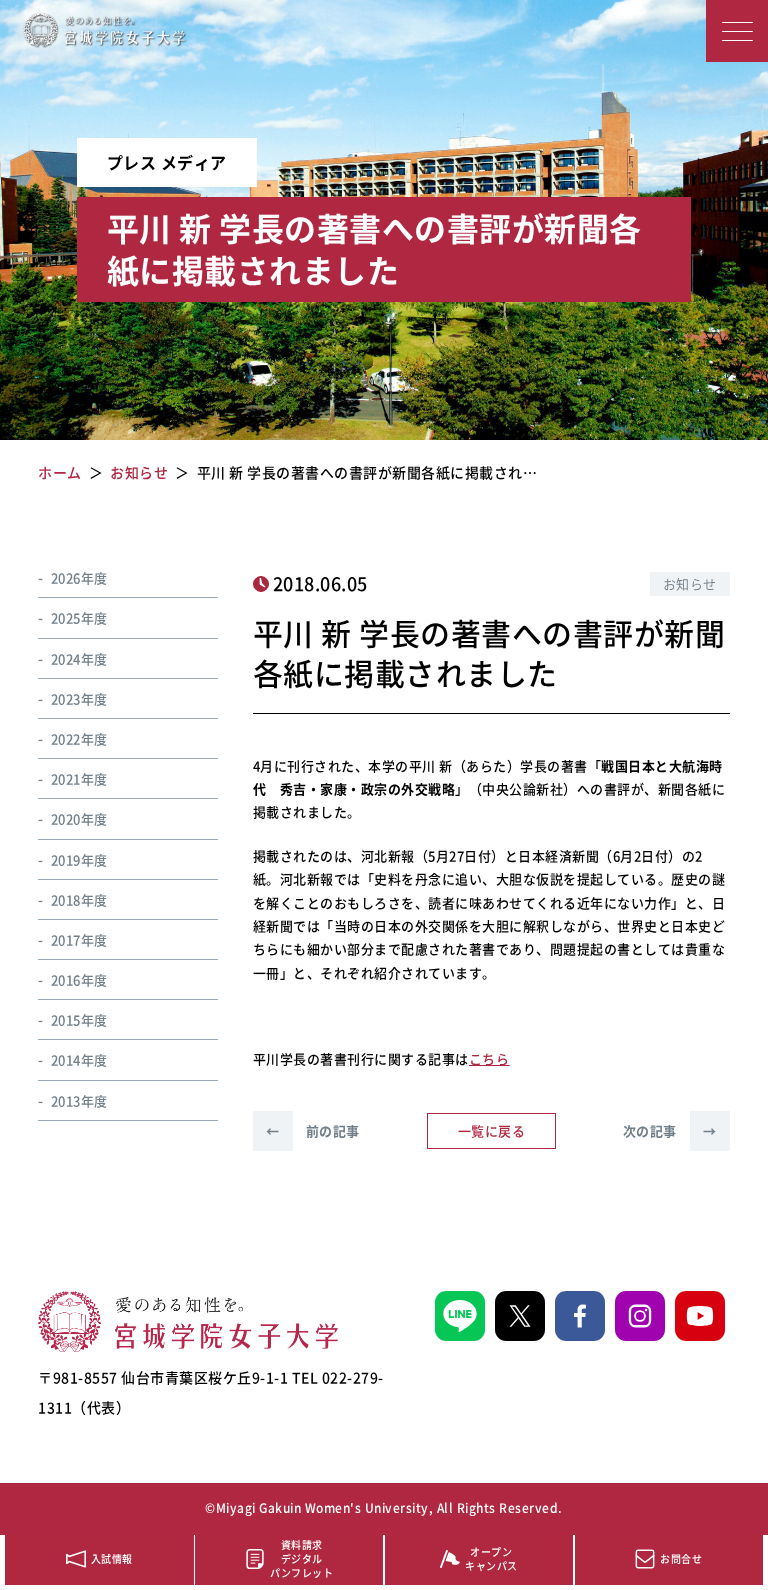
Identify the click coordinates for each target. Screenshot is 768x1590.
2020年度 (79, 818)
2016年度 (79, 979)
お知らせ (690, 583)
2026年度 (79, 577)
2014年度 (79, 1059)
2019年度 (79, 859)
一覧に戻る (492, 1130)
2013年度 (79, 1100)
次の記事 (670, 1130)
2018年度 (79, 899)
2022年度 (79, 738)
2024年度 (79, 658)
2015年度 (79, 1019)
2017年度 (79, 939)
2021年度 (79, 778)
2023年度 (79, 698)
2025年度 (79, 617)
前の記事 (313, 1130)
